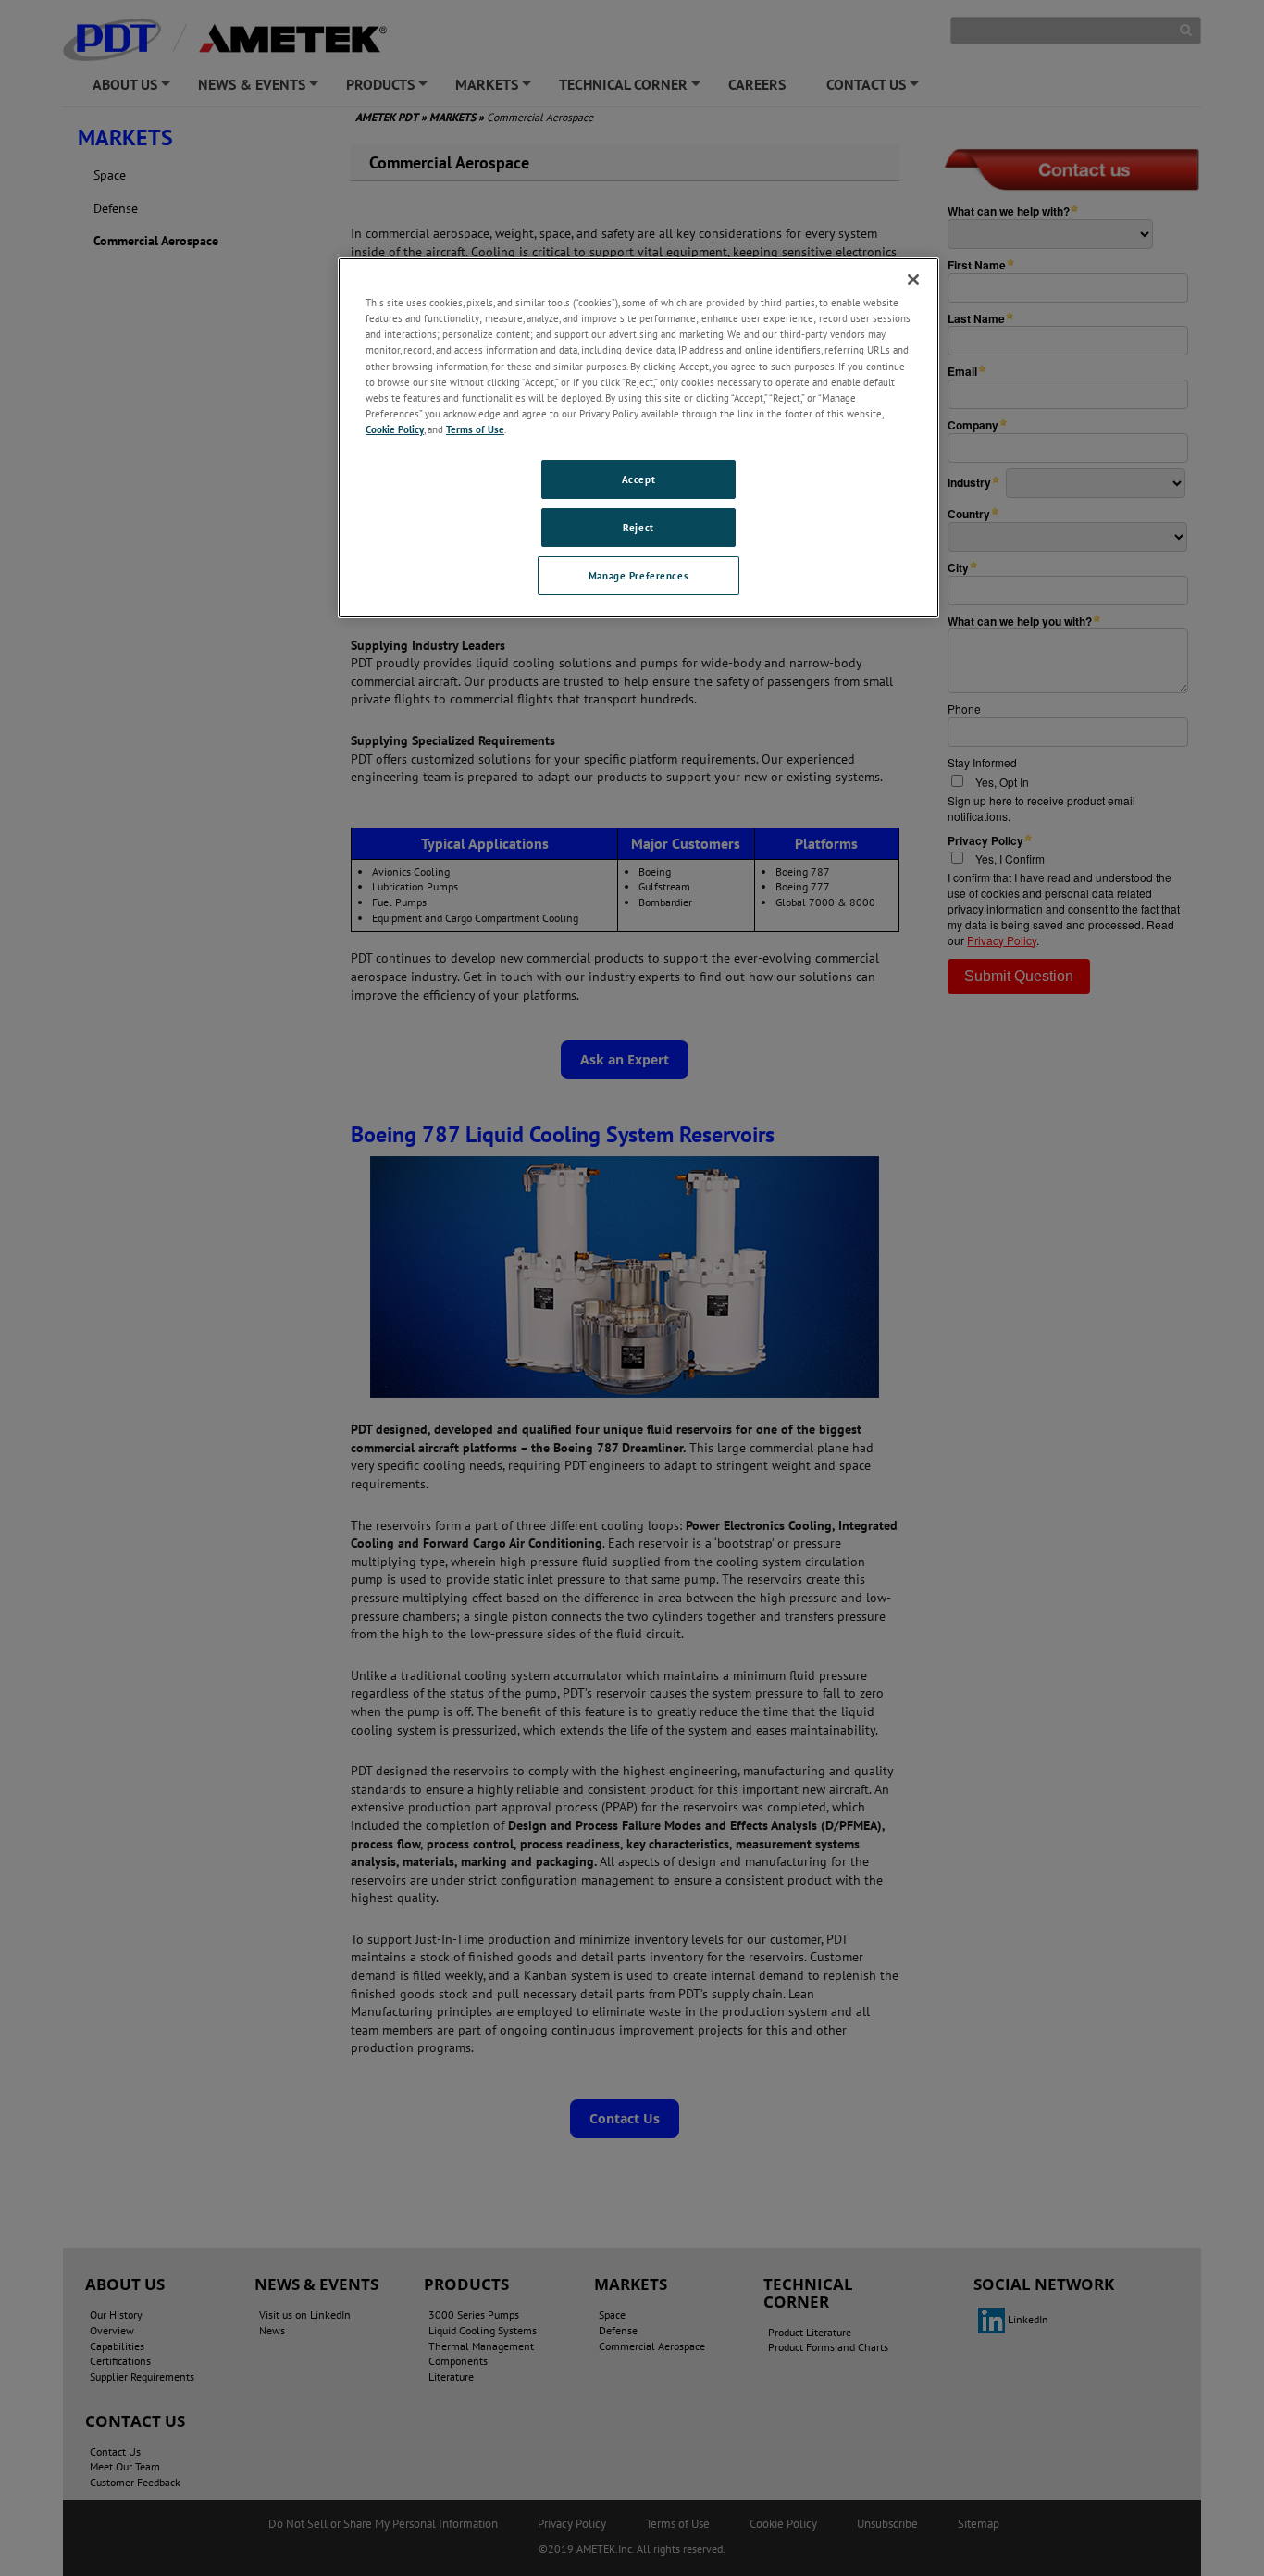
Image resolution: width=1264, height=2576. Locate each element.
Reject (638, 527)
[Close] (913, 280)
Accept (638, 479)
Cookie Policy (395, 429)
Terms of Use (475, 429)
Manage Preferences (638, 575)
